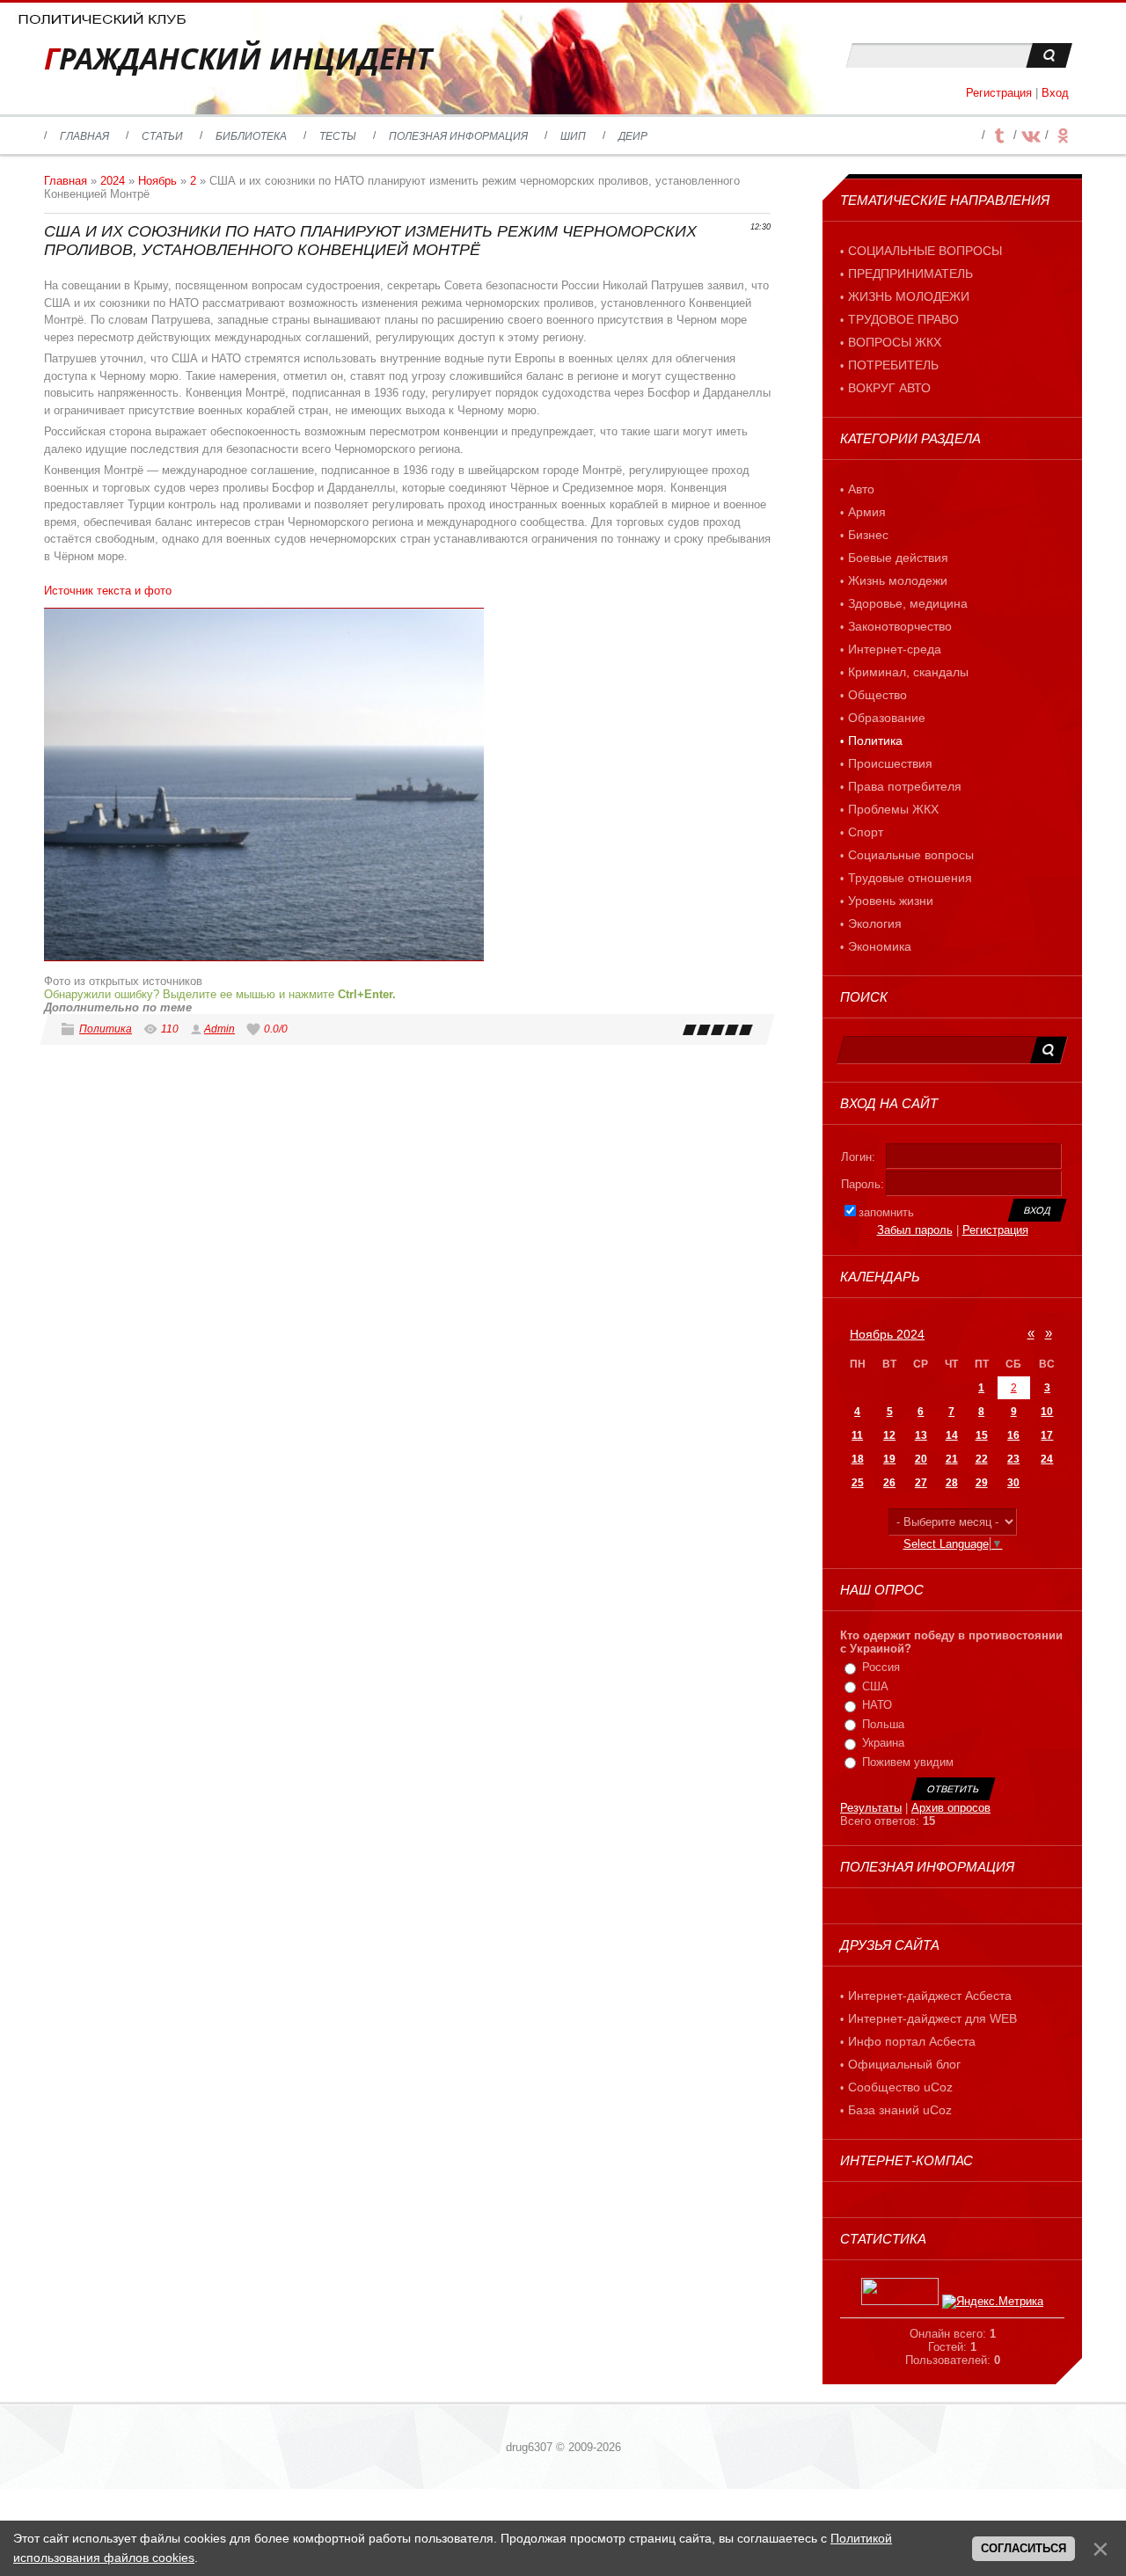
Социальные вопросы (911, 855)
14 (952, 1435)
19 (889, 1459)
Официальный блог (904, 2064)
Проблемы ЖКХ (893, 809)
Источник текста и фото (108, 591)
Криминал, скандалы (908, 672)
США (875, 1686)
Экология (875, 923)
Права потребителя (905, 786)
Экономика (880, 946)
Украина (883, 1743)
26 (889, 1483)
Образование (887, 718)
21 (952, 1459)
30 (1013, 1483)
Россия (881, 1667)
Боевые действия (898, 558)
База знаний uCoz (900, 2110)
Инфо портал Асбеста (912, 2041)
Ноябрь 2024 (887, 1334)
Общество (877, 695)
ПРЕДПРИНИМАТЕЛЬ (910, 274)
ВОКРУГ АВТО (889, 388)
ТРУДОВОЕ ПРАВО (903, 319)
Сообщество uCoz (900, 2087)
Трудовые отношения (910, 878)
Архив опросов (951, 1808)
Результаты (871, 1808)
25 (858, 1483)
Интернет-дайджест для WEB (932, 2018)
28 (952, 1483)
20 (921, 1459)
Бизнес (868, 535)
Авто (861, 489)
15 (982, 1435)
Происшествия (890, 763)
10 (1047, 1412)
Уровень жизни (891, 901)
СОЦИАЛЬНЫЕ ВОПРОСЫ (925, 251)
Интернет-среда (895, 649)
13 (921, 1435)
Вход (1055, 93)
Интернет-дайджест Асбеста (930, 1996)
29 (982, 1483)
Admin (219, 1029)
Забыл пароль (915, 1230)
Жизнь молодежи (898, 580)
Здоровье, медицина (908, 603)
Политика (106, 1029)
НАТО (877, 1705)
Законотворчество (900, 626)
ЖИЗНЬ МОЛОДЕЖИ (909, 296)
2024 (113, 181)
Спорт (866, 832)
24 (1047, 1459)
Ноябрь (157, 181)
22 (982, 1459)
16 (1013, 1435)
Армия (867, 512)
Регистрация (999, 93)
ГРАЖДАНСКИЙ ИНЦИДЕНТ (238, 58)
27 (921, 1483)
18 (858, 1459)
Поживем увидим (908, 1762)
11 (857, 1435)
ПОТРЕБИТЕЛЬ (893, 365)
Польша (883, 1724)
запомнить (886, 1212)
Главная (66, 181)
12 (889, 1435)
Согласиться (1024, 2548)
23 (1013, 1459)
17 (1047, 1435)
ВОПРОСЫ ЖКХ (895, 342)
